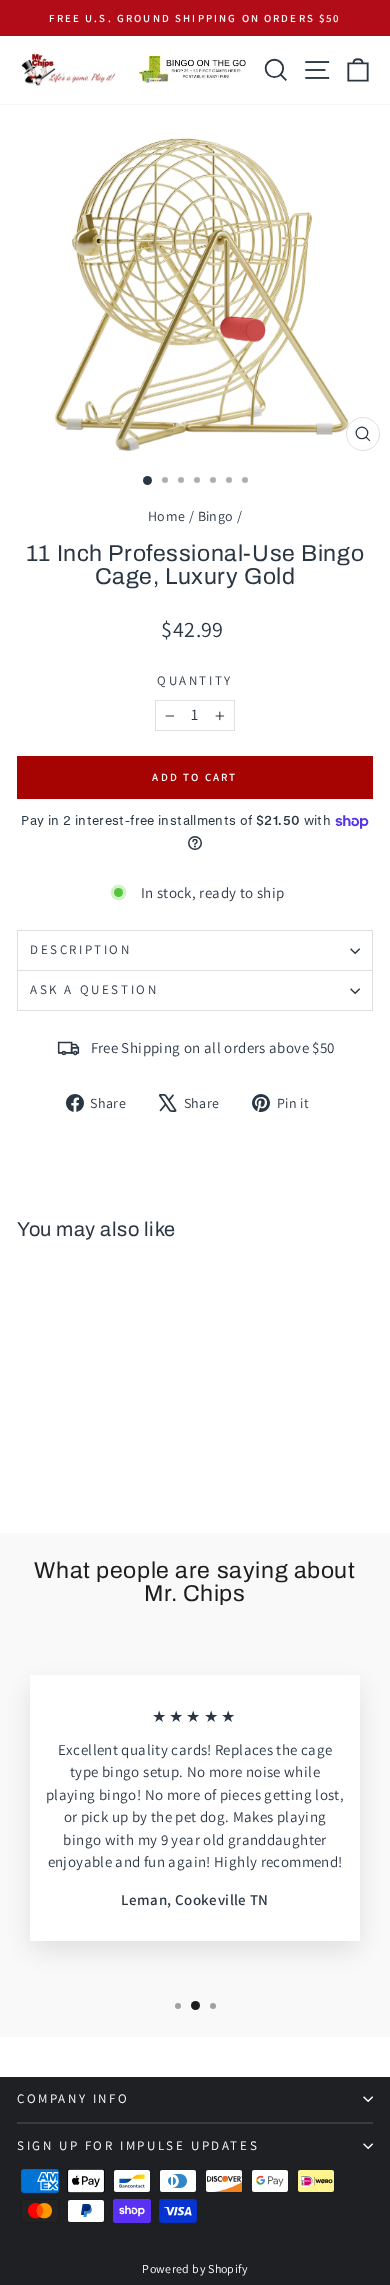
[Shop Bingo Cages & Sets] (192, 69)
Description (81, 949)
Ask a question (94, 989)
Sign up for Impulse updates (138, 2145)
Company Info (73, 2098)
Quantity (195, 680)
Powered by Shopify (195, 2268)
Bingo (216, 516)
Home (167, 516)
